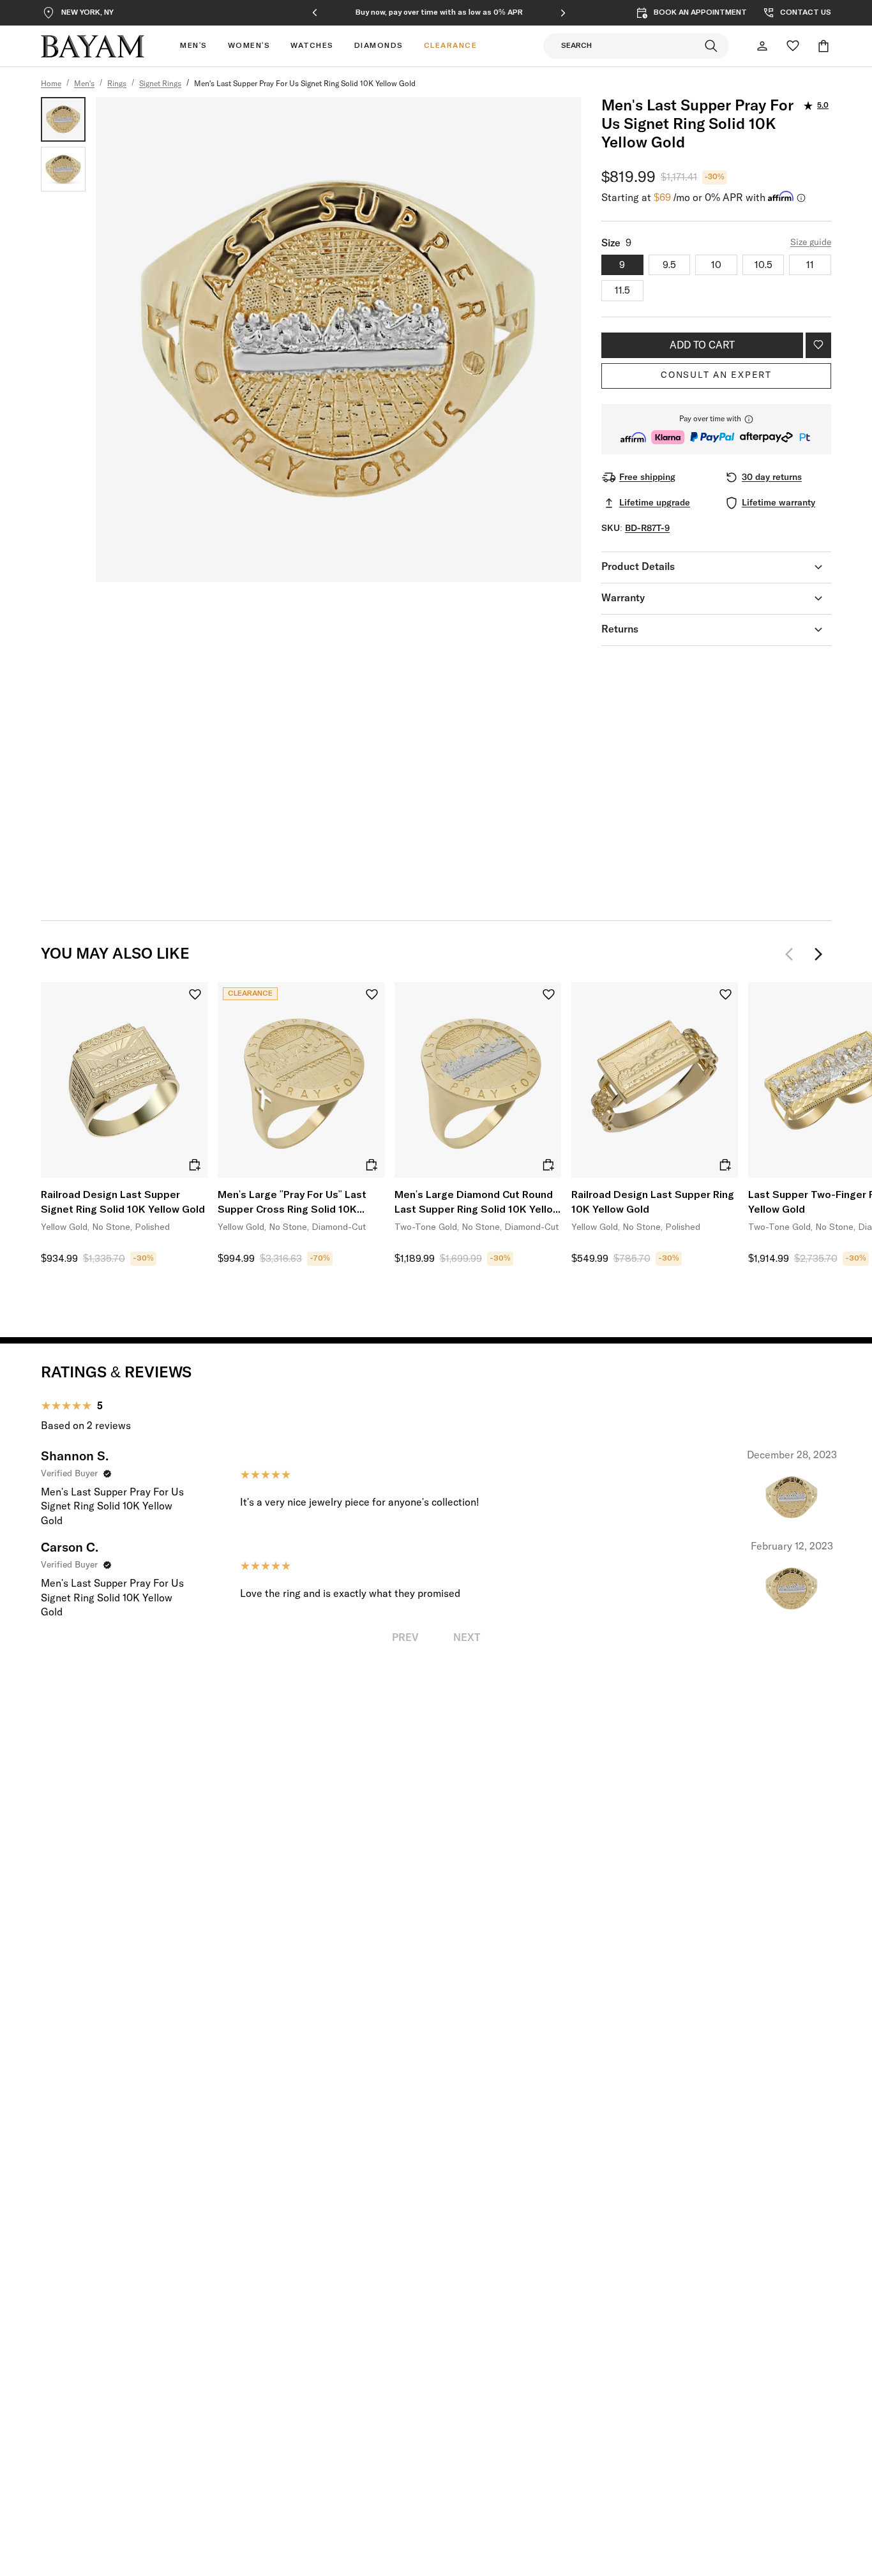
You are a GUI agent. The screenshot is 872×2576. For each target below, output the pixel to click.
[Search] (711, 46)
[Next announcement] (563, 13)
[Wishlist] (793, 46)
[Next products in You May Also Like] (818, 954)
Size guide (811, 243)
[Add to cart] (195, 1165)
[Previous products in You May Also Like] (793, 954)
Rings (117, 84)
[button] (716, 429)
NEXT (467, 1638)
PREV (405, 1638)
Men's (84, 84)
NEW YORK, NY (87, 13)
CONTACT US (806, 13)
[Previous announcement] (315, 13)
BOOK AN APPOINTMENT (700, 13)
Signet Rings (160, 84)
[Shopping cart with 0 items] (823, 46)
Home (51, 84)
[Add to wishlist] (818, 345)
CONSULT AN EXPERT (716, 375)
